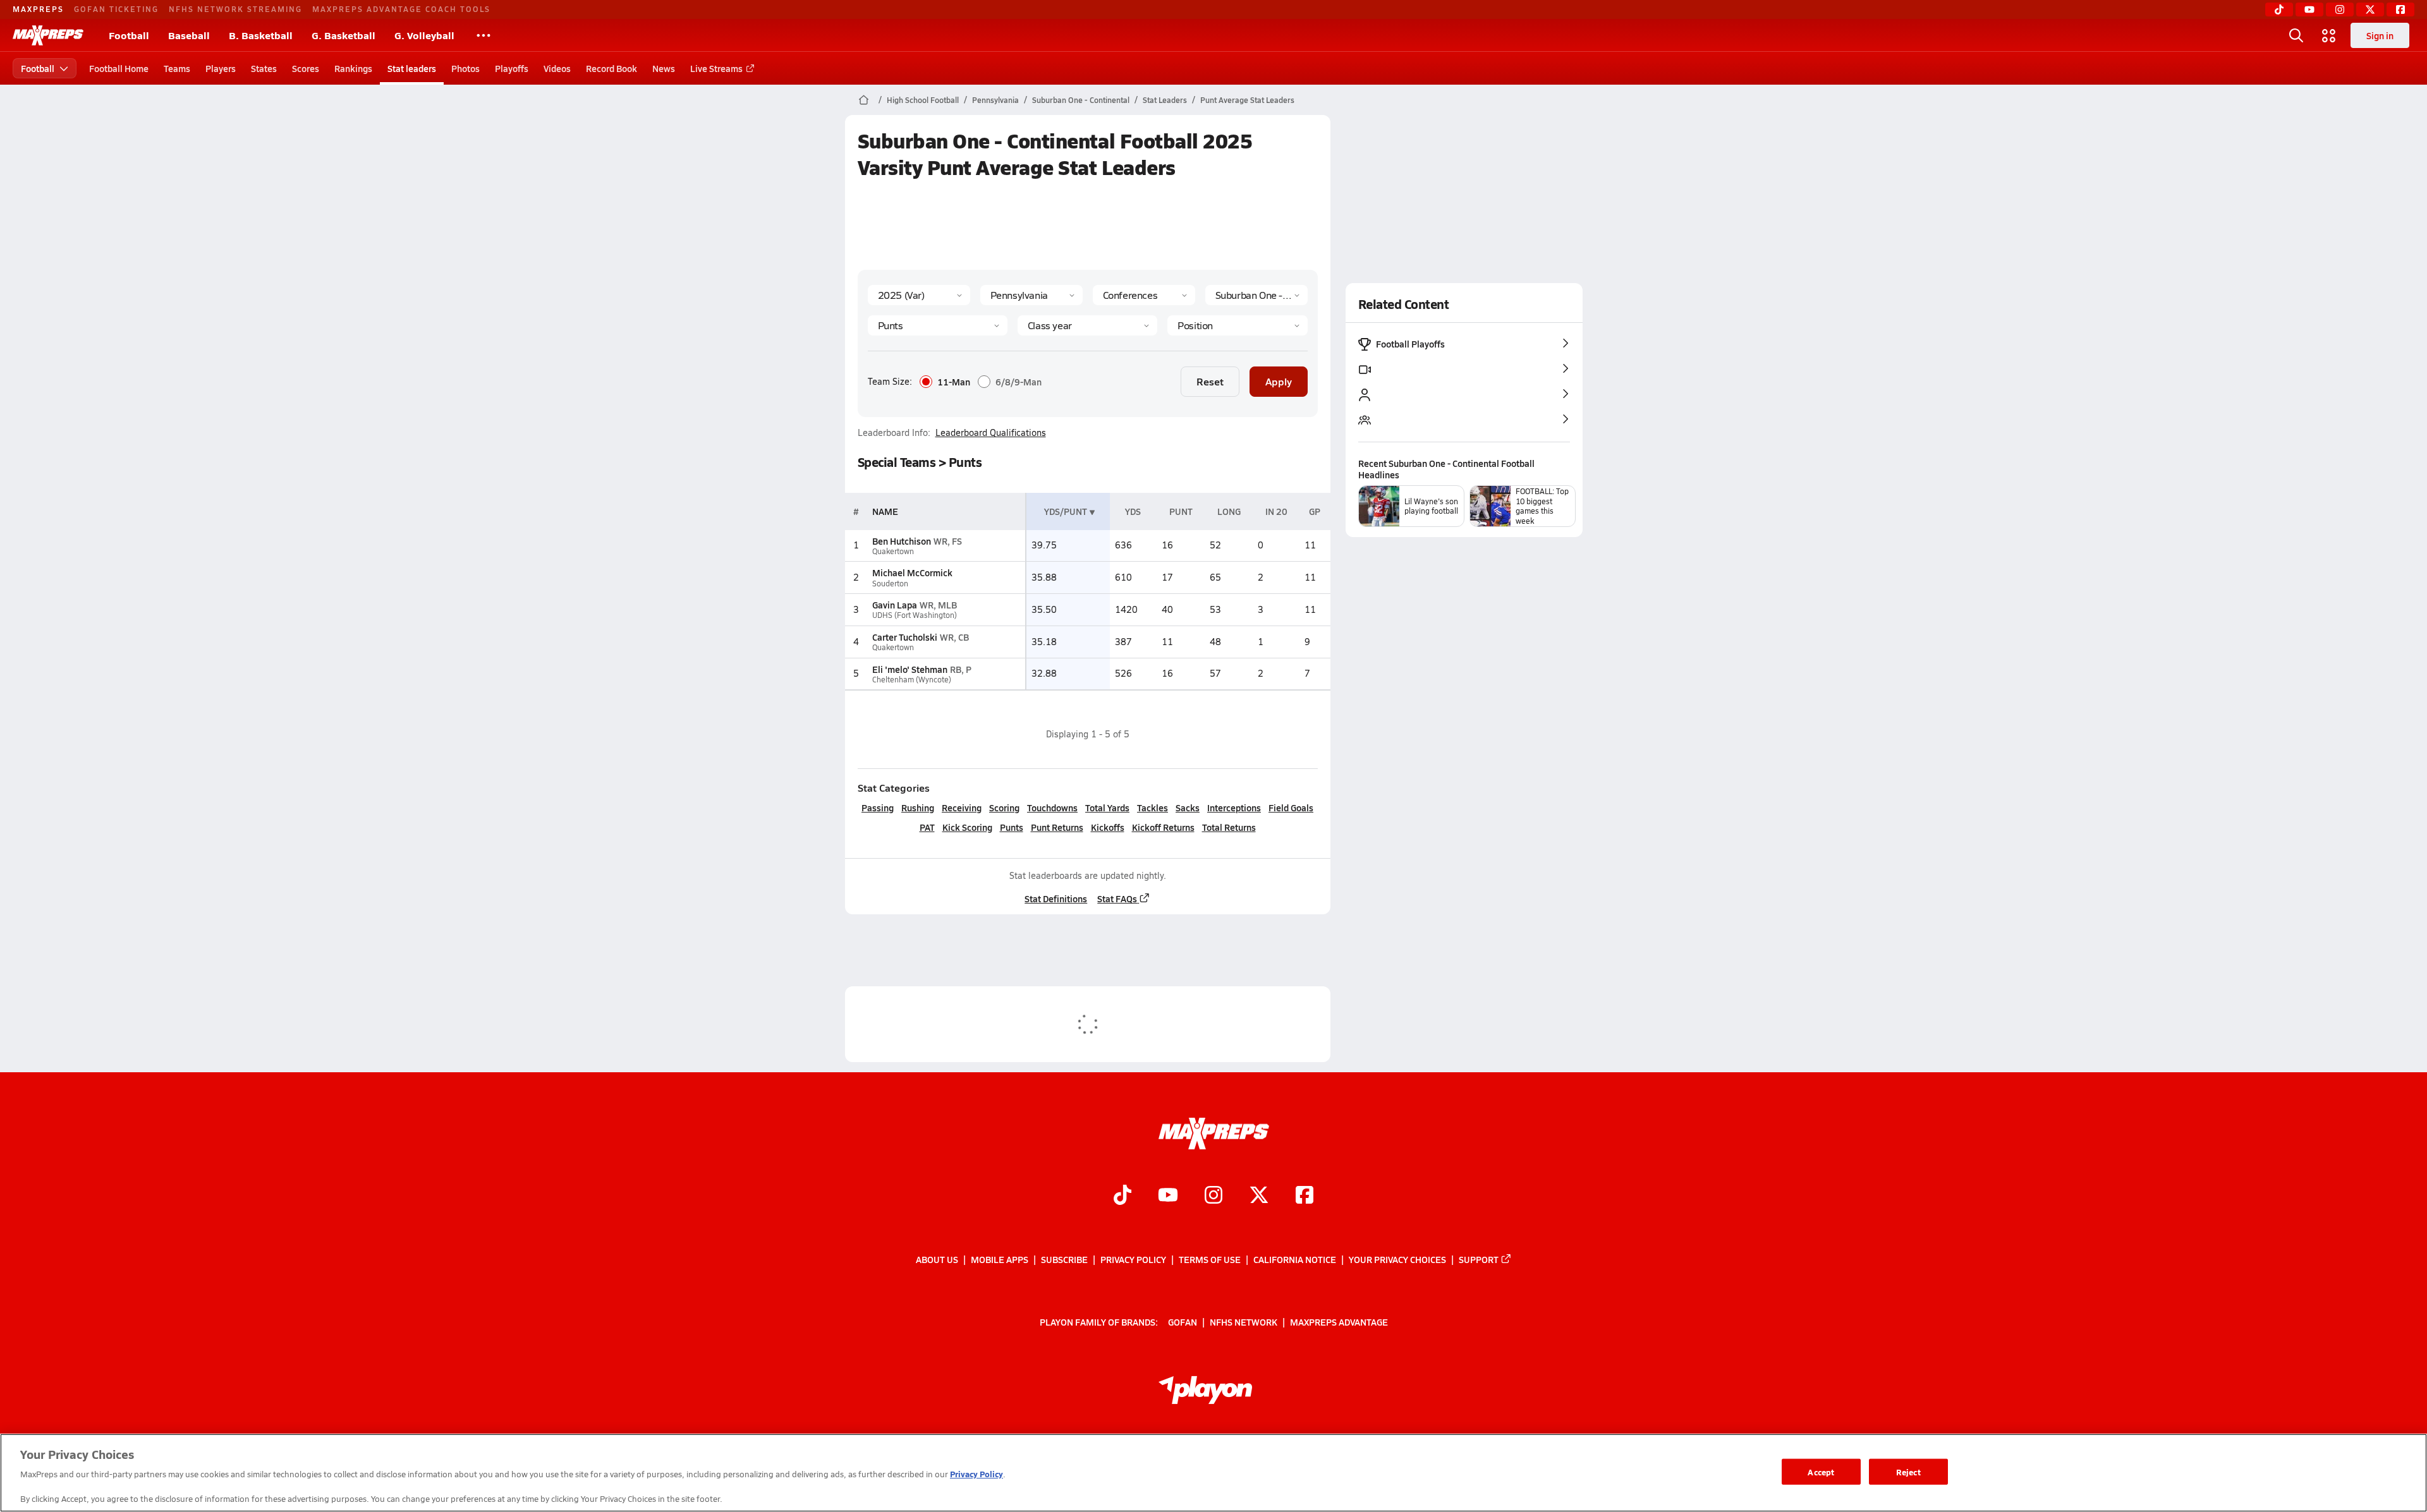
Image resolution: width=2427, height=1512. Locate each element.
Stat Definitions (1056, 898)
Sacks (1188, 807)
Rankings (353, 68)
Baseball (189, 35)
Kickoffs (1108, 827)
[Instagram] (2340, 9)
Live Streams (716, 68)
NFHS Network (1244, 1322)
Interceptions (1234, 807)
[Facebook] (2400, 9)
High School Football (923, 100)
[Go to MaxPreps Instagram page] (1213, 1197)
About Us (937, 1259)
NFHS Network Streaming (235, 9)
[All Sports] (484, 35)
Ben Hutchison (902, 541)
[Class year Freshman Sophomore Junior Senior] (1087, 325)
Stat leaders (412, 68)
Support (1479, 1259)
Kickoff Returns (1163, 827)
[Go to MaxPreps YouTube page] (1168, 1197)
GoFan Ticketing (116, 9)
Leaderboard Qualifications (991, 433)
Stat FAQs (1117, 898)
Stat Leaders (1165, 100)
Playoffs (512, 68)
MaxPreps (38, 9)
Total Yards (1107, 807)
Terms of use (1210, 1259)
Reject (1908, 1471)
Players (221, 68)
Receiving (962, 807)
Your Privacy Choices (1397, 1259)
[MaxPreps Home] (48, 35)
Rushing (918, 807)
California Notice (1295, 1259)
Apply (1279, 381)
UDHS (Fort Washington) (915, 615)
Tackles (1153, 807)
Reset (1210, 381)
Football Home (119, 68)
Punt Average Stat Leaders (1247, 100)
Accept (1821, 1471)
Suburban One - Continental (1081, 100)
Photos (465, 68)
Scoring (1004, 807)
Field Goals (1291, 807)
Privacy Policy (1133, 1259)
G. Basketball (344, 35)
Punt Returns (1057, 827)
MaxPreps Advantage (1339, 1322)
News (664, 68)
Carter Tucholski (905, 637)
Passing (878, 807)
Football (129, 35)
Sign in (2380, 35)
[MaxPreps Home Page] (864, 100)
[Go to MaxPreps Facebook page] (1305, 1197)
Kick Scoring (967, 827)
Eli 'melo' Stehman (910, 669)
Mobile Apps (1000, 1259)
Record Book (611, 68)
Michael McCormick (912, 572)
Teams (177, 68)
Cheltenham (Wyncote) (912, 680)
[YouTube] (2309, 9)
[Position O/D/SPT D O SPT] (1237, 325)
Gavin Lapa (895, 605)
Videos (557, 68)
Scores (306, 68)
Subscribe (1064, 1259)
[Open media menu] (2329, 35)
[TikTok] (2279, 9)
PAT (927, 827)
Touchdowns (1052, 807)
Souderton (890, 584)
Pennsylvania (995, 100)
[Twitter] (2370, 9)
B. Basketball (261, 35)
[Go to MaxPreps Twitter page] (1259, 1197)
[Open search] (2296, 35)
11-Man (954, 382)
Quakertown (893, 551)
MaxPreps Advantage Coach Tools (401, 9)
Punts (1012, 827)
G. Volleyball (424, 35)
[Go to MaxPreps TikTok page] (1122, 1197)
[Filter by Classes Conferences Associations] (1144, 295)
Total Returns (1229, 827)
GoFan (1183, 1322)
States (264, 68)
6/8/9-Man (1019, 382)
